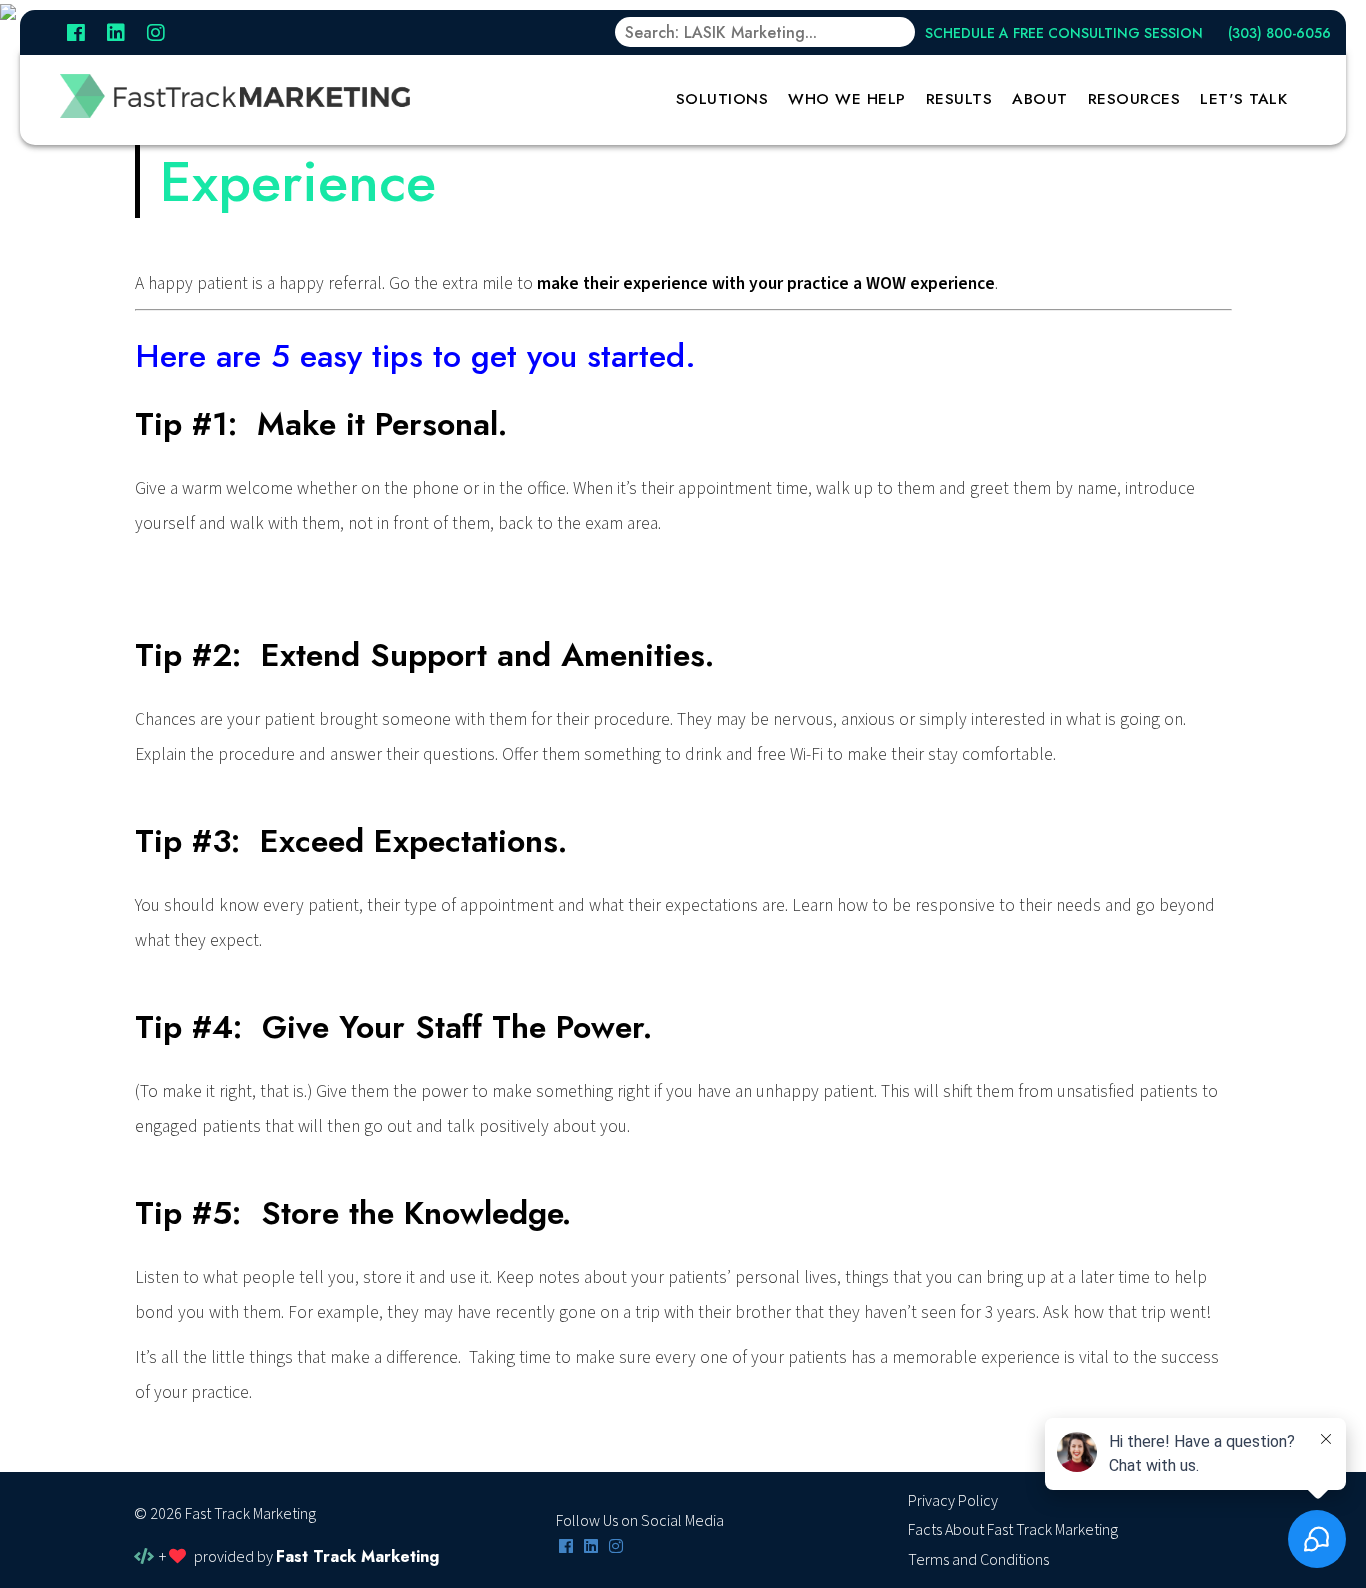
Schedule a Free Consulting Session (1064, 33)
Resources (1134, 99)
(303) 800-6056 (1279, 33)
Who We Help (847, 99)
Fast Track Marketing (357, 1556)
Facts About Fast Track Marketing (1013, 1530)
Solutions (722, 99)
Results (959, 99)
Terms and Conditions (978, 1560)
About (1040, 99)
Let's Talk (1243, 99)
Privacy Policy (953, 1501)
